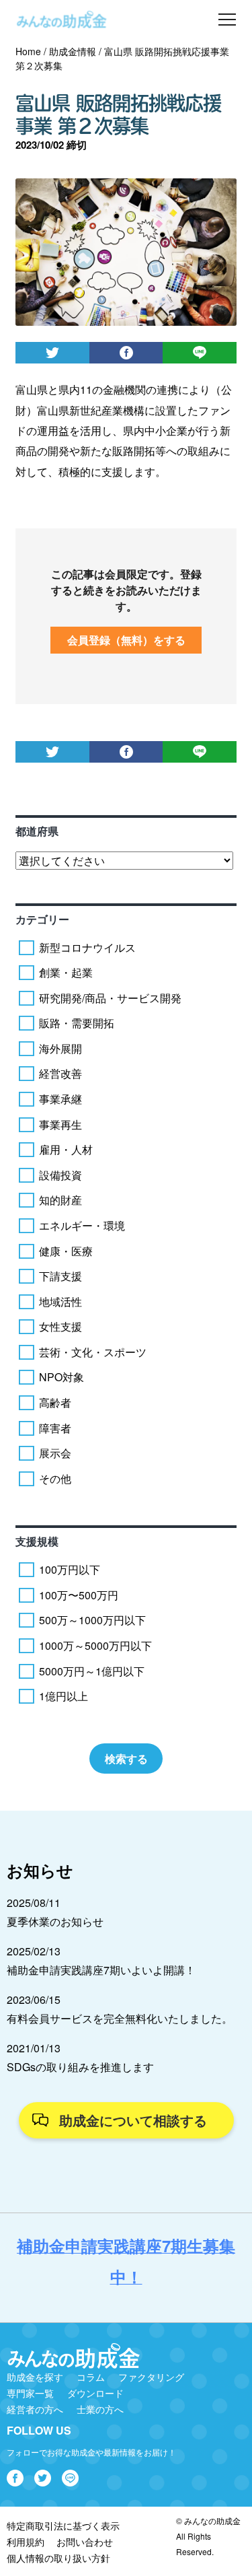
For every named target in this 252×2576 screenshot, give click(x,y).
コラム (91, 2377)
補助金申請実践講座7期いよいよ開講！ (101, 1970)
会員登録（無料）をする (126, 640)
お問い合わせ (85, 2542)
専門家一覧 (30, 2393)
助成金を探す (35, 2377)
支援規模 (37, 1541)
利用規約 (26, 2542)
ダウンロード (95, 2393)
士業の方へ (100, 2409)
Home (28, 51)
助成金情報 (73, 51)
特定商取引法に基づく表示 (63, 2526)
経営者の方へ (35, 2409)
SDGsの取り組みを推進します (80, 2067)
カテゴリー (42, 919)
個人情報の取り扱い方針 (58, 2558)
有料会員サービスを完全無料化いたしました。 (120, 2018)
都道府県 (37, 831)
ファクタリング (151, 2377)
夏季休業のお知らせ (55, 1921)
